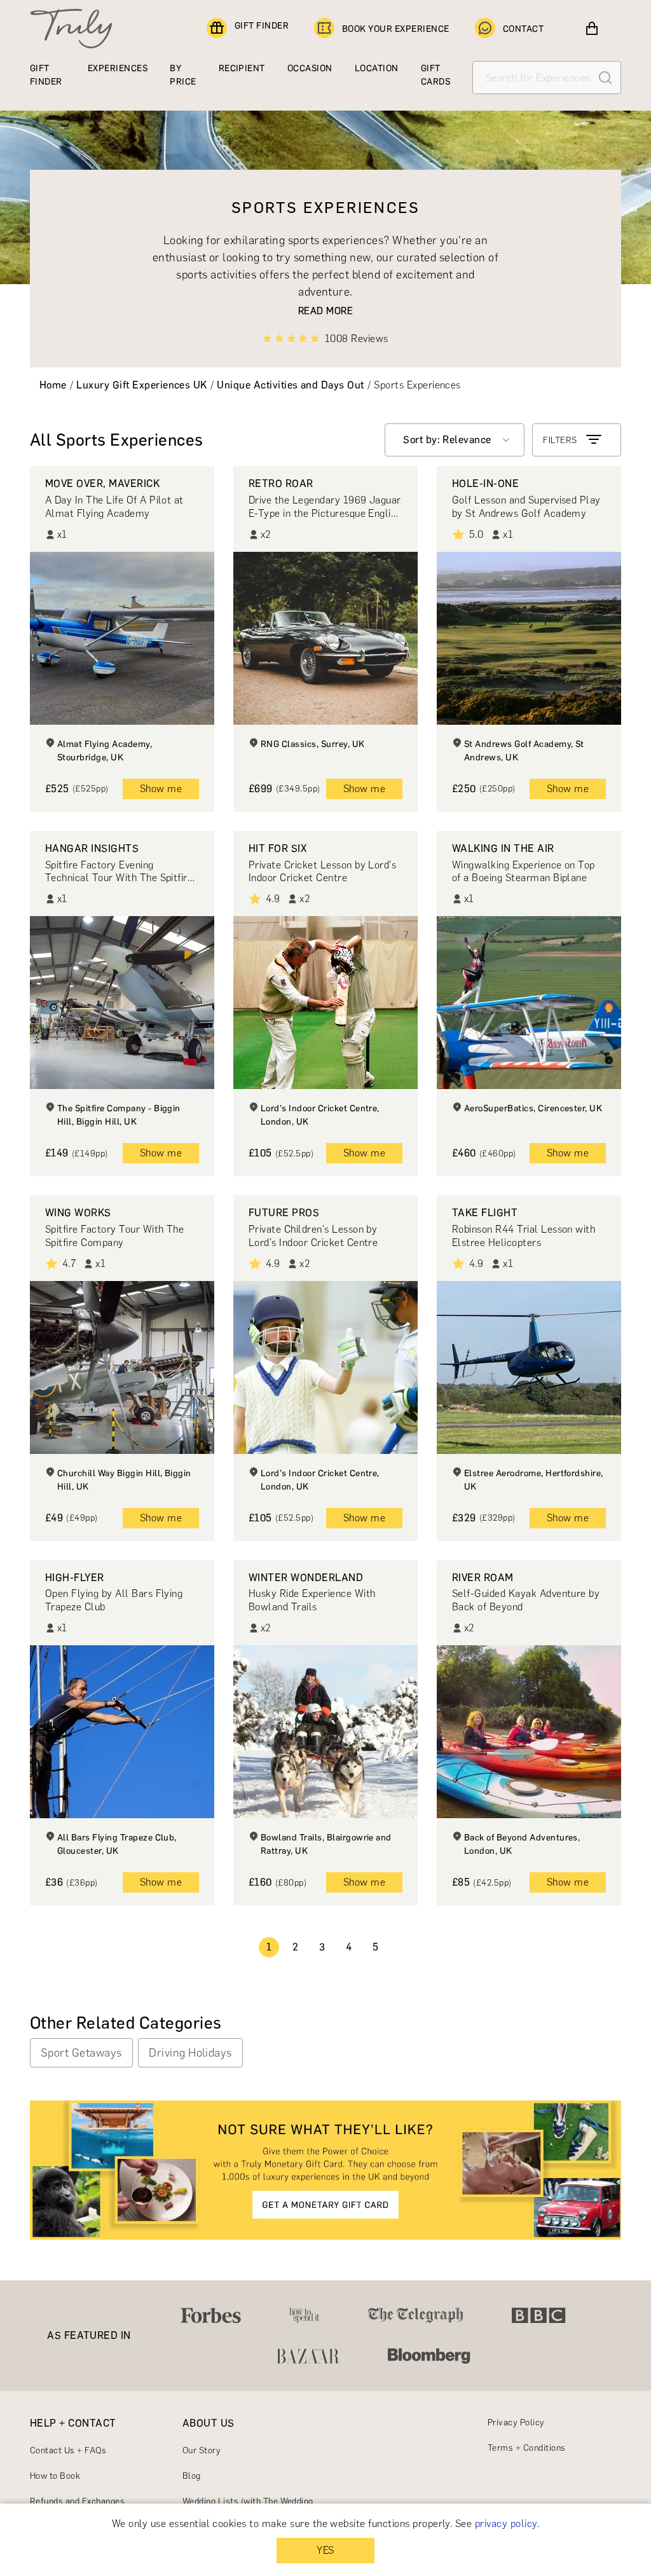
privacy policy (506, 2524)
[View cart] (592, 29)
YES (325, 2550)
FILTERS (560, 440)
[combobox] (455, 440)
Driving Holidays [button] (190, 2053)
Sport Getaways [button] (81, 2053)
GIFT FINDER (262, 26)
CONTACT (523, 29)
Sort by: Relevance (447, 440)
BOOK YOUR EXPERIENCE (396, 29)
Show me (161, 789)
